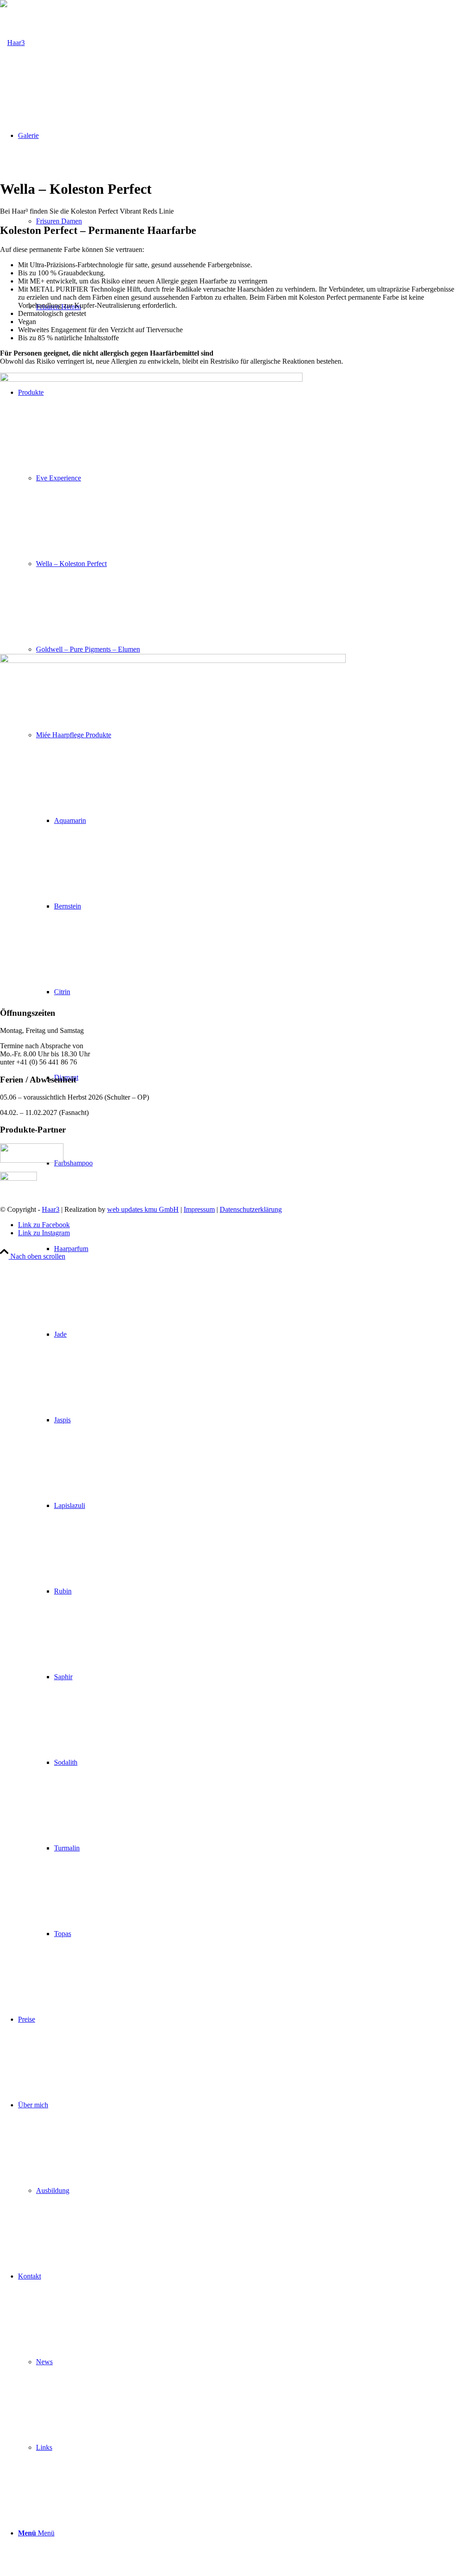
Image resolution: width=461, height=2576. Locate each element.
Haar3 (51, 1209)
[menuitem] (249, 1334)
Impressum (199, 1209)
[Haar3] (12, 43)
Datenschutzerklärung (251, 1209)
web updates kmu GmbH (143, 1209)
